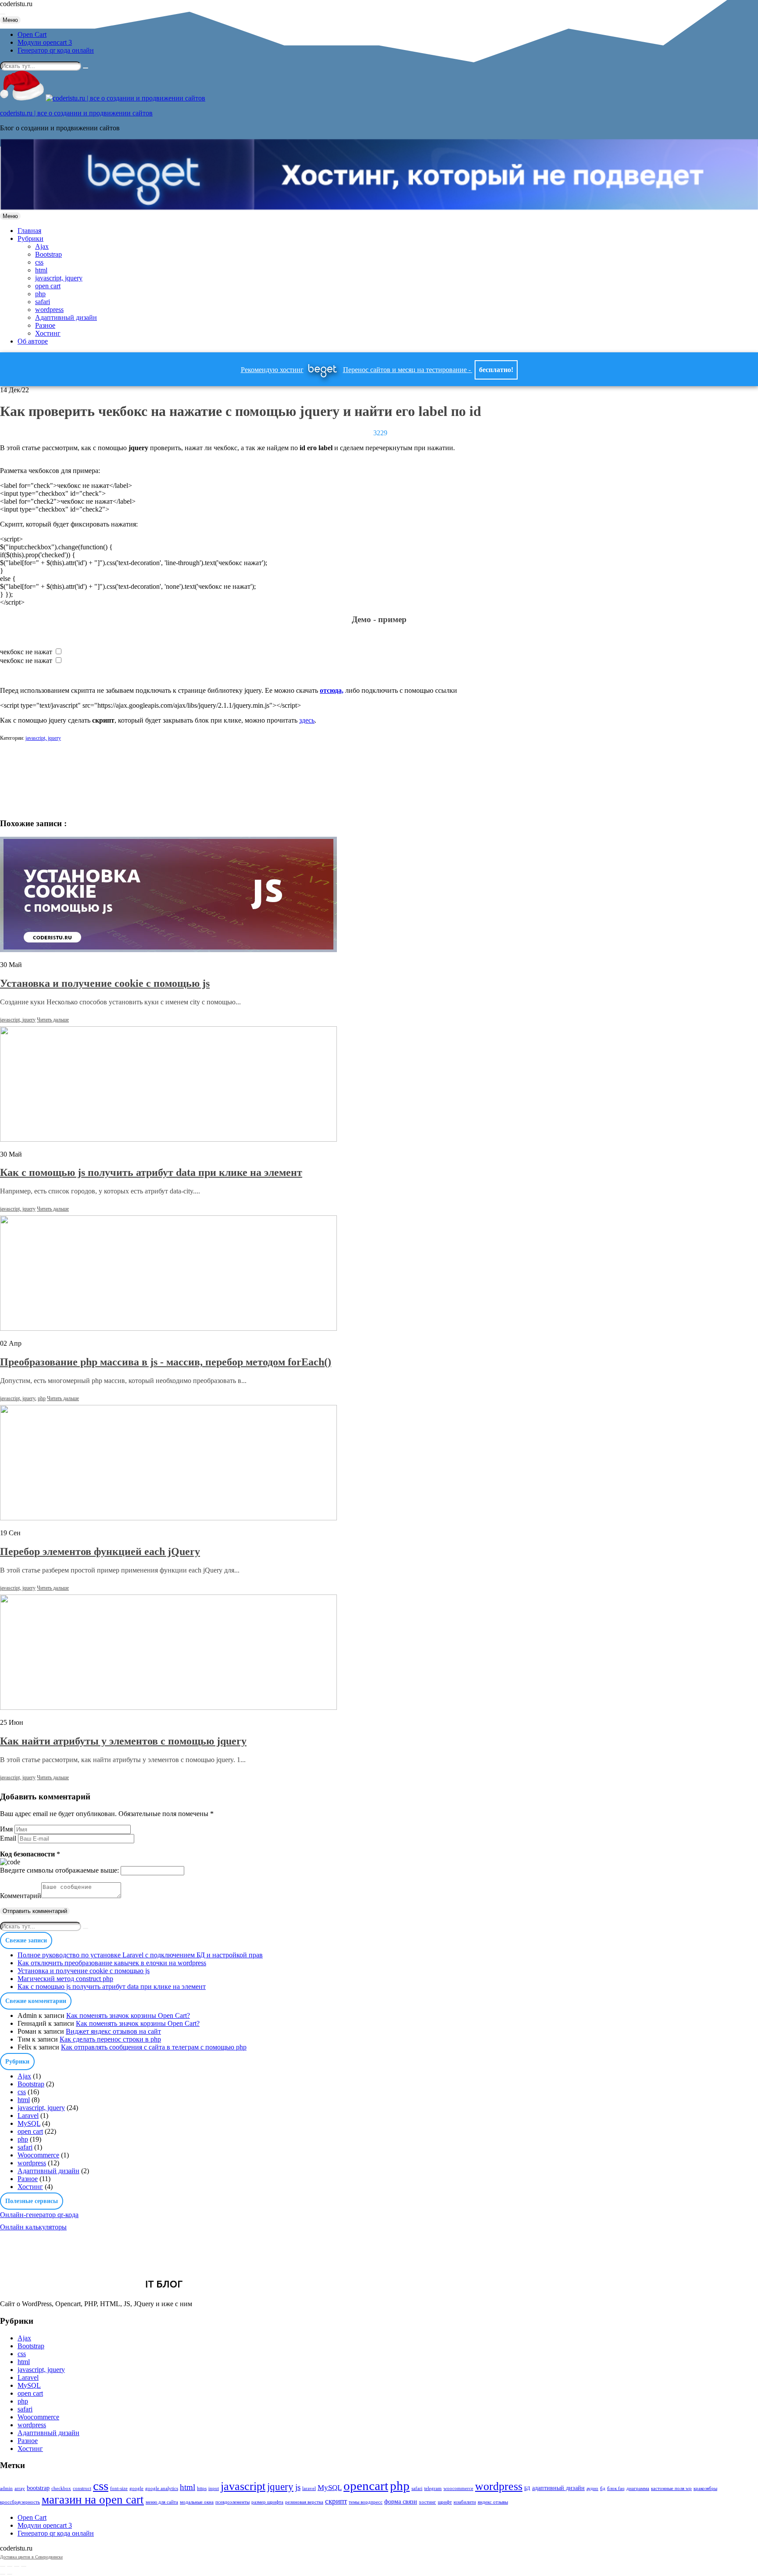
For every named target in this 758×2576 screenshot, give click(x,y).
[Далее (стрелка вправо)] (10, 2574)
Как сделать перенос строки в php (110, 2039)
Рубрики (30, 238)
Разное (45, 325)
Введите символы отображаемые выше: (59, 1870)
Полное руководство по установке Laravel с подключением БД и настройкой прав (140, 1955)
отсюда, (332, 690)
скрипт (336, 2501)
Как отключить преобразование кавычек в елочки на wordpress (112, 1963)
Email (8, 1838)
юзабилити (465, 2502)
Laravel (28, 2116)
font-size (119, 2488)
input (214, 2488)
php (40, 294)
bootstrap (38, 2488)
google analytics (162, 2488)
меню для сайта (162, 2502)
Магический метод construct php (65, 1979)
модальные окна (197, 2502)
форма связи (401, 2501)
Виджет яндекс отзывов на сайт (113, 2031)
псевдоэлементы (232, 2502)
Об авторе (33, 341)
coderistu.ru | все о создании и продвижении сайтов (76, 113)
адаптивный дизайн (558, 2488)
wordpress (49, 310)
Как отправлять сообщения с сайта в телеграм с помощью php (154, 2047)
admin (6, 2488)
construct (82, 2488)
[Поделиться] (10, 2566)
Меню (10, 20)
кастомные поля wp (671, 2488)
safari (43, 302)
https (202, 2488)
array (20, 2488)
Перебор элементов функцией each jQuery (100, 1551)
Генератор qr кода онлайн (56, 50)
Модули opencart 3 (45, 42)
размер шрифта (267, 2502)
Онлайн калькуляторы (33, 2227)
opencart (366, 2486)
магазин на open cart (93, 2500)
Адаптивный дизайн (66, 317)
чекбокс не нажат (26, 652)
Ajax (42, 246)
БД (527, 2488)
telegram (433, 2488)
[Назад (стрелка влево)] (3, 2574)
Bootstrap (48, 254)
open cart (48, 286)
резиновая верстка (304, 2502)
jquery (280, 2486)
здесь (307, 720)
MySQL (29, 2123)
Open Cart (32, 34)
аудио (592, 2488)
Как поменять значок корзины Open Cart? (128, 2015)
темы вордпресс (366, 2502)
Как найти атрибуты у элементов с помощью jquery (123, 1741)
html (41, 270)
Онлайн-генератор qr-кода (39, 2215)
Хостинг (48, 333)
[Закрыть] (3, 2566)
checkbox (61, 2488)
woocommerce (458, 2488)
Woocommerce (38, 2155)
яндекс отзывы (493, 2502)
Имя (6, 1829)
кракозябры (705, 2488)
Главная (29, 231)
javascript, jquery (59, 278)
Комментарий (21, 1896)
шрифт (445, 2502)
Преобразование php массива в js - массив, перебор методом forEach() (166, 1362)
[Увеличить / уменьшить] (24, 2566)
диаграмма (638, 2488)
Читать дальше (53, 1020)
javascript (243, 2486)
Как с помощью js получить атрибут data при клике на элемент (151, 1172)
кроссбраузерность (20, 2502)
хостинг (427, 2502)
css (39, 262)
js (298, 2487)
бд (603, 2488)
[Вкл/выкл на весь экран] (17, 2566)
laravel (309, 2488)
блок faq (616, 2488)
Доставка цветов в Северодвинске (31, 2557)
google (136, 2488)
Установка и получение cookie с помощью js (105, 983)
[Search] (86, 68)
